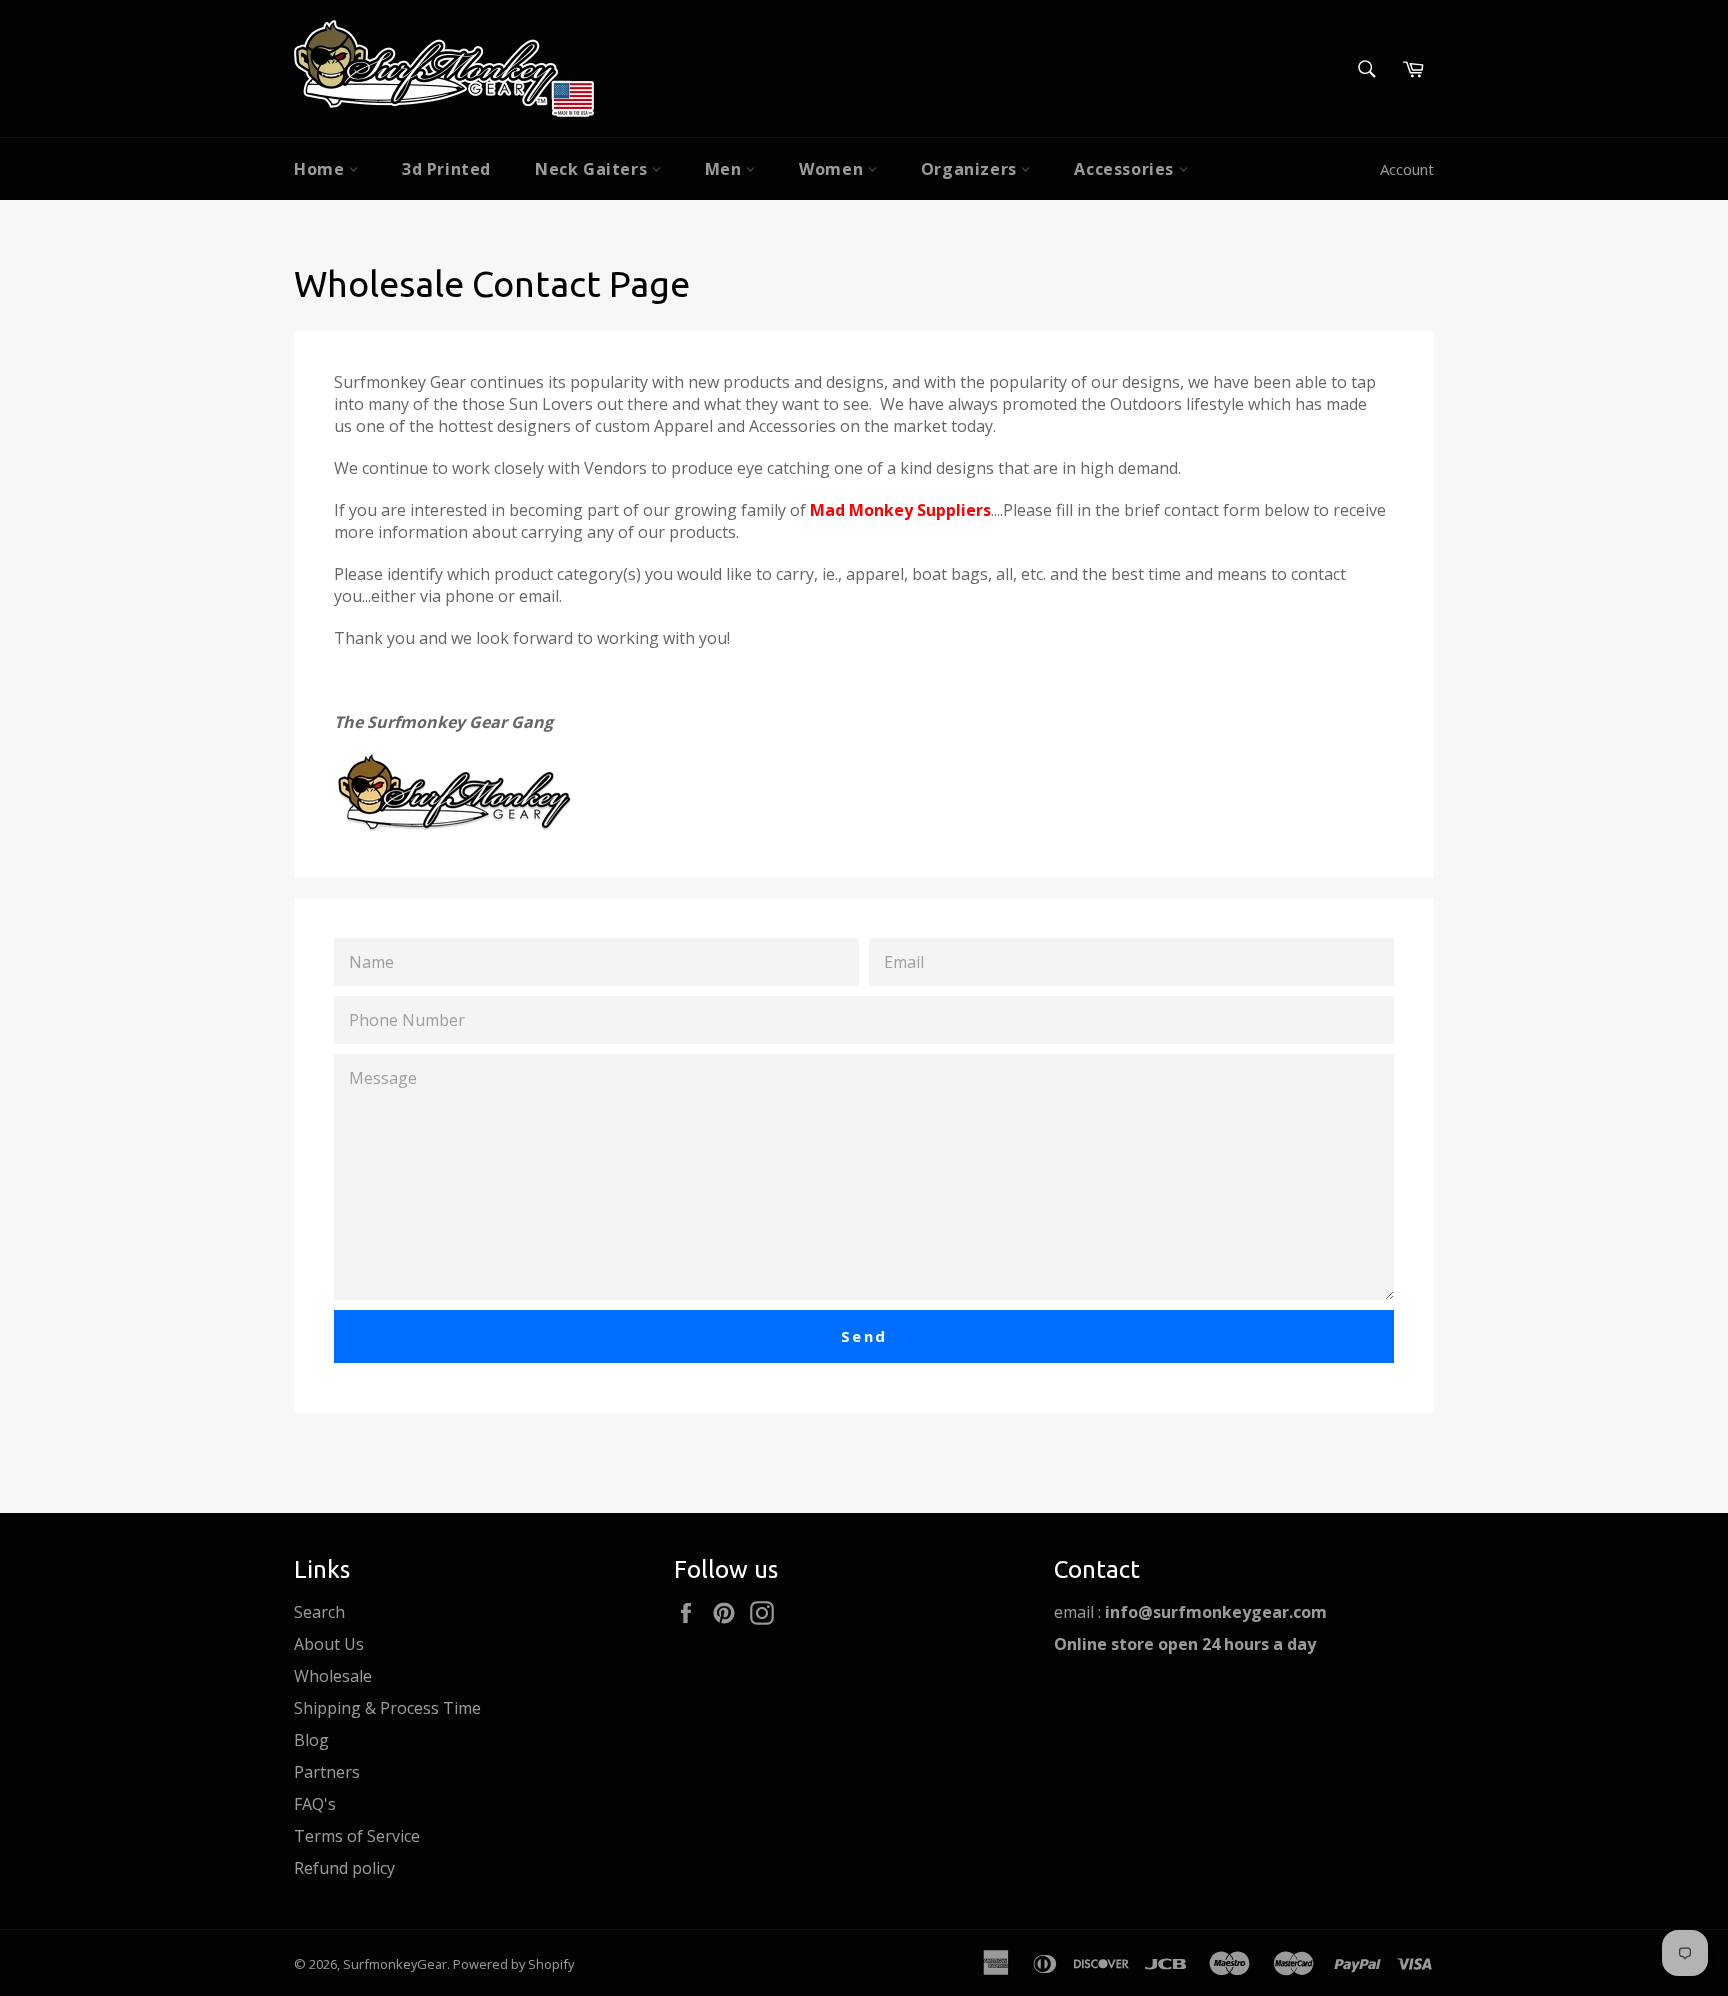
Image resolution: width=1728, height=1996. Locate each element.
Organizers (971, 169)
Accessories (1126, 169)
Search (319, 1612)
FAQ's (315, 1804)
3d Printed (446, 169)
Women (833, 169)
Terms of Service (357, 1836)
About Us (329, 1644)
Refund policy (344, 1868)
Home (321, 169)
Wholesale (333, 1676)
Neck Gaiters (593, 169)
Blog (311, 1740)
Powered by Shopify (513, 1964)
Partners (327, 1772)
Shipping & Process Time (387, 1708)
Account (1407, 169)
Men (725, 169)
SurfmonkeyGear (395, 1964)
